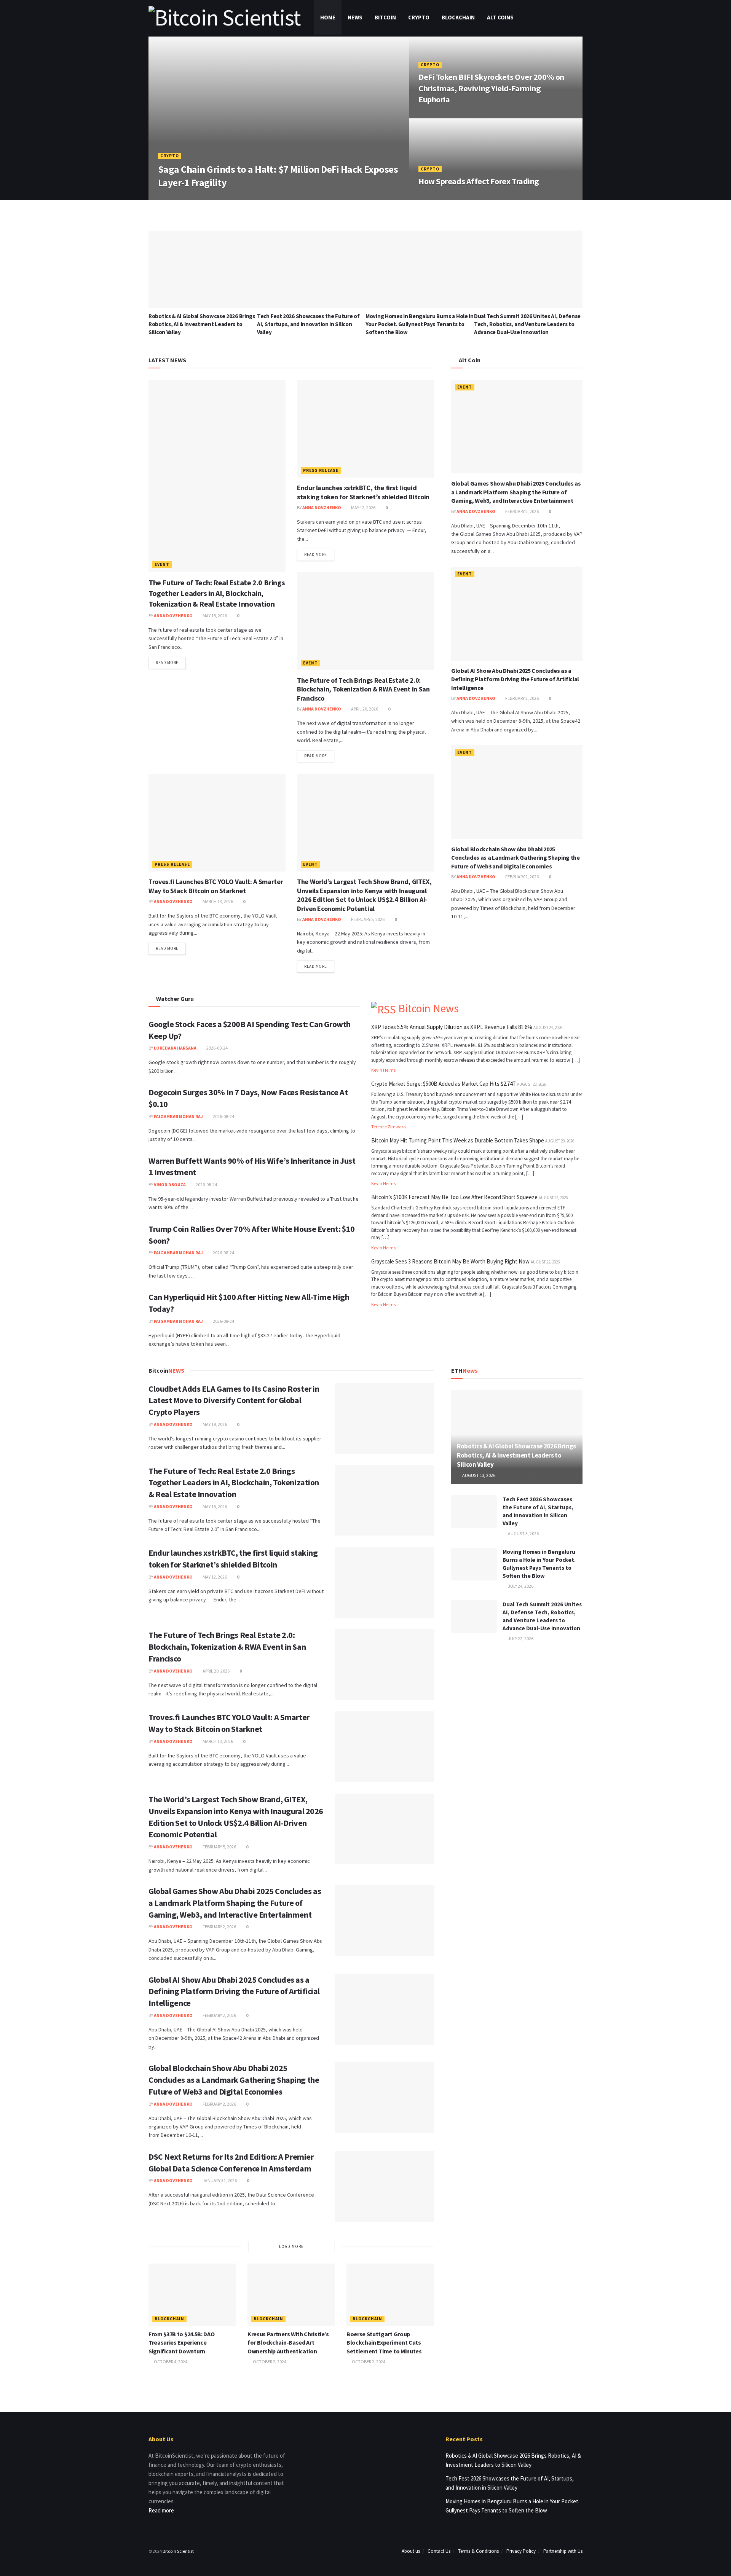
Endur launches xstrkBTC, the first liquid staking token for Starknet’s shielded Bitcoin (363, 492)
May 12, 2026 (363, 507)
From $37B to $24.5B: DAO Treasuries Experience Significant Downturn (181, 2343)
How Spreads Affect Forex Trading (479, 181)
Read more (167, 663)
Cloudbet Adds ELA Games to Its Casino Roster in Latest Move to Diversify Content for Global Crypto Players (234, 1400)
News (355, 17)
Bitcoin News (429, 1008)
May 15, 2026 (214, 616)
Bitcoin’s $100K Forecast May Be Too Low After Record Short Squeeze (454, 1197)
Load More (291, 2246)
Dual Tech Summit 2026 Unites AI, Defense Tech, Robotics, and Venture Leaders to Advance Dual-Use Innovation (527, 324)
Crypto (419, 17)
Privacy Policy (521, 2551)
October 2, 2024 (269, 2362)
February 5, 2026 (367, 919)
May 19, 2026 (214, 1424)
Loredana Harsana (175, 1048)
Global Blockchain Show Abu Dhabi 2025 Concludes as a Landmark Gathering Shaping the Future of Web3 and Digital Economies (516, 858)
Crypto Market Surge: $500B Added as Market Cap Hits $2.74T (444, 1084)
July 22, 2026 (520, 1638)
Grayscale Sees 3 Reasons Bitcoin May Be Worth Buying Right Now (450, 1261)
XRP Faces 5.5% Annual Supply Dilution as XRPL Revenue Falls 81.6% (452, 1027)
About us (411, 2551)
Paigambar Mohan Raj (178, 1116)
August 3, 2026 (523, 1533)
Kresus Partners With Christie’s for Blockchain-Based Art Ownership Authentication (288, 2343)
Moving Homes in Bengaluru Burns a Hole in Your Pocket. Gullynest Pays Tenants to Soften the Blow (420, 324)
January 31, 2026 (219, 2180)
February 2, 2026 (522, 511)
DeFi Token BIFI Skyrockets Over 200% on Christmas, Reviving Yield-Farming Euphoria (491, 88)
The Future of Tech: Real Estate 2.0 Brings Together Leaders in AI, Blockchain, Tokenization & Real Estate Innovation (217, 593)
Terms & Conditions (478, 2551)
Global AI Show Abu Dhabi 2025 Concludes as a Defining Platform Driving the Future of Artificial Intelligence (515, 679)
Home (328, 17)
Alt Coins (500, 17)
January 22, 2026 (229, 197)
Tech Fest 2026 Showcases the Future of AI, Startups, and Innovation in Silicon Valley (308, 324)
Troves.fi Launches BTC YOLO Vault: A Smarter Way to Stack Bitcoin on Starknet (216, 886)
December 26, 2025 (442, 115)
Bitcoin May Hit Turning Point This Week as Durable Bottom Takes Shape (458, 1140)
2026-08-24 (217, 1048)
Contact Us (439, 2551)
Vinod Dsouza (170, 1184)
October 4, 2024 (170, 2362)
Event (162, 564)
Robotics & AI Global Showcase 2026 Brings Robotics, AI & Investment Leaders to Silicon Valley (202, 324)
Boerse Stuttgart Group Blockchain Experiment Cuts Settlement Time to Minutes (384, 2343)
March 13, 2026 (217, 901)
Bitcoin (385, 17)
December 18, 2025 (442, 197)
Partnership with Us (563, 2551)
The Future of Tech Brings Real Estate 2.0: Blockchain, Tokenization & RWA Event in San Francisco (363, 689)
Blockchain (458, 17)
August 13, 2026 (478, 1475)
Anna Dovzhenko (183, 197)
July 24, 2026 (520, 1586)
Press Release (321, 470)
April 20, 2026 (364, 709)
